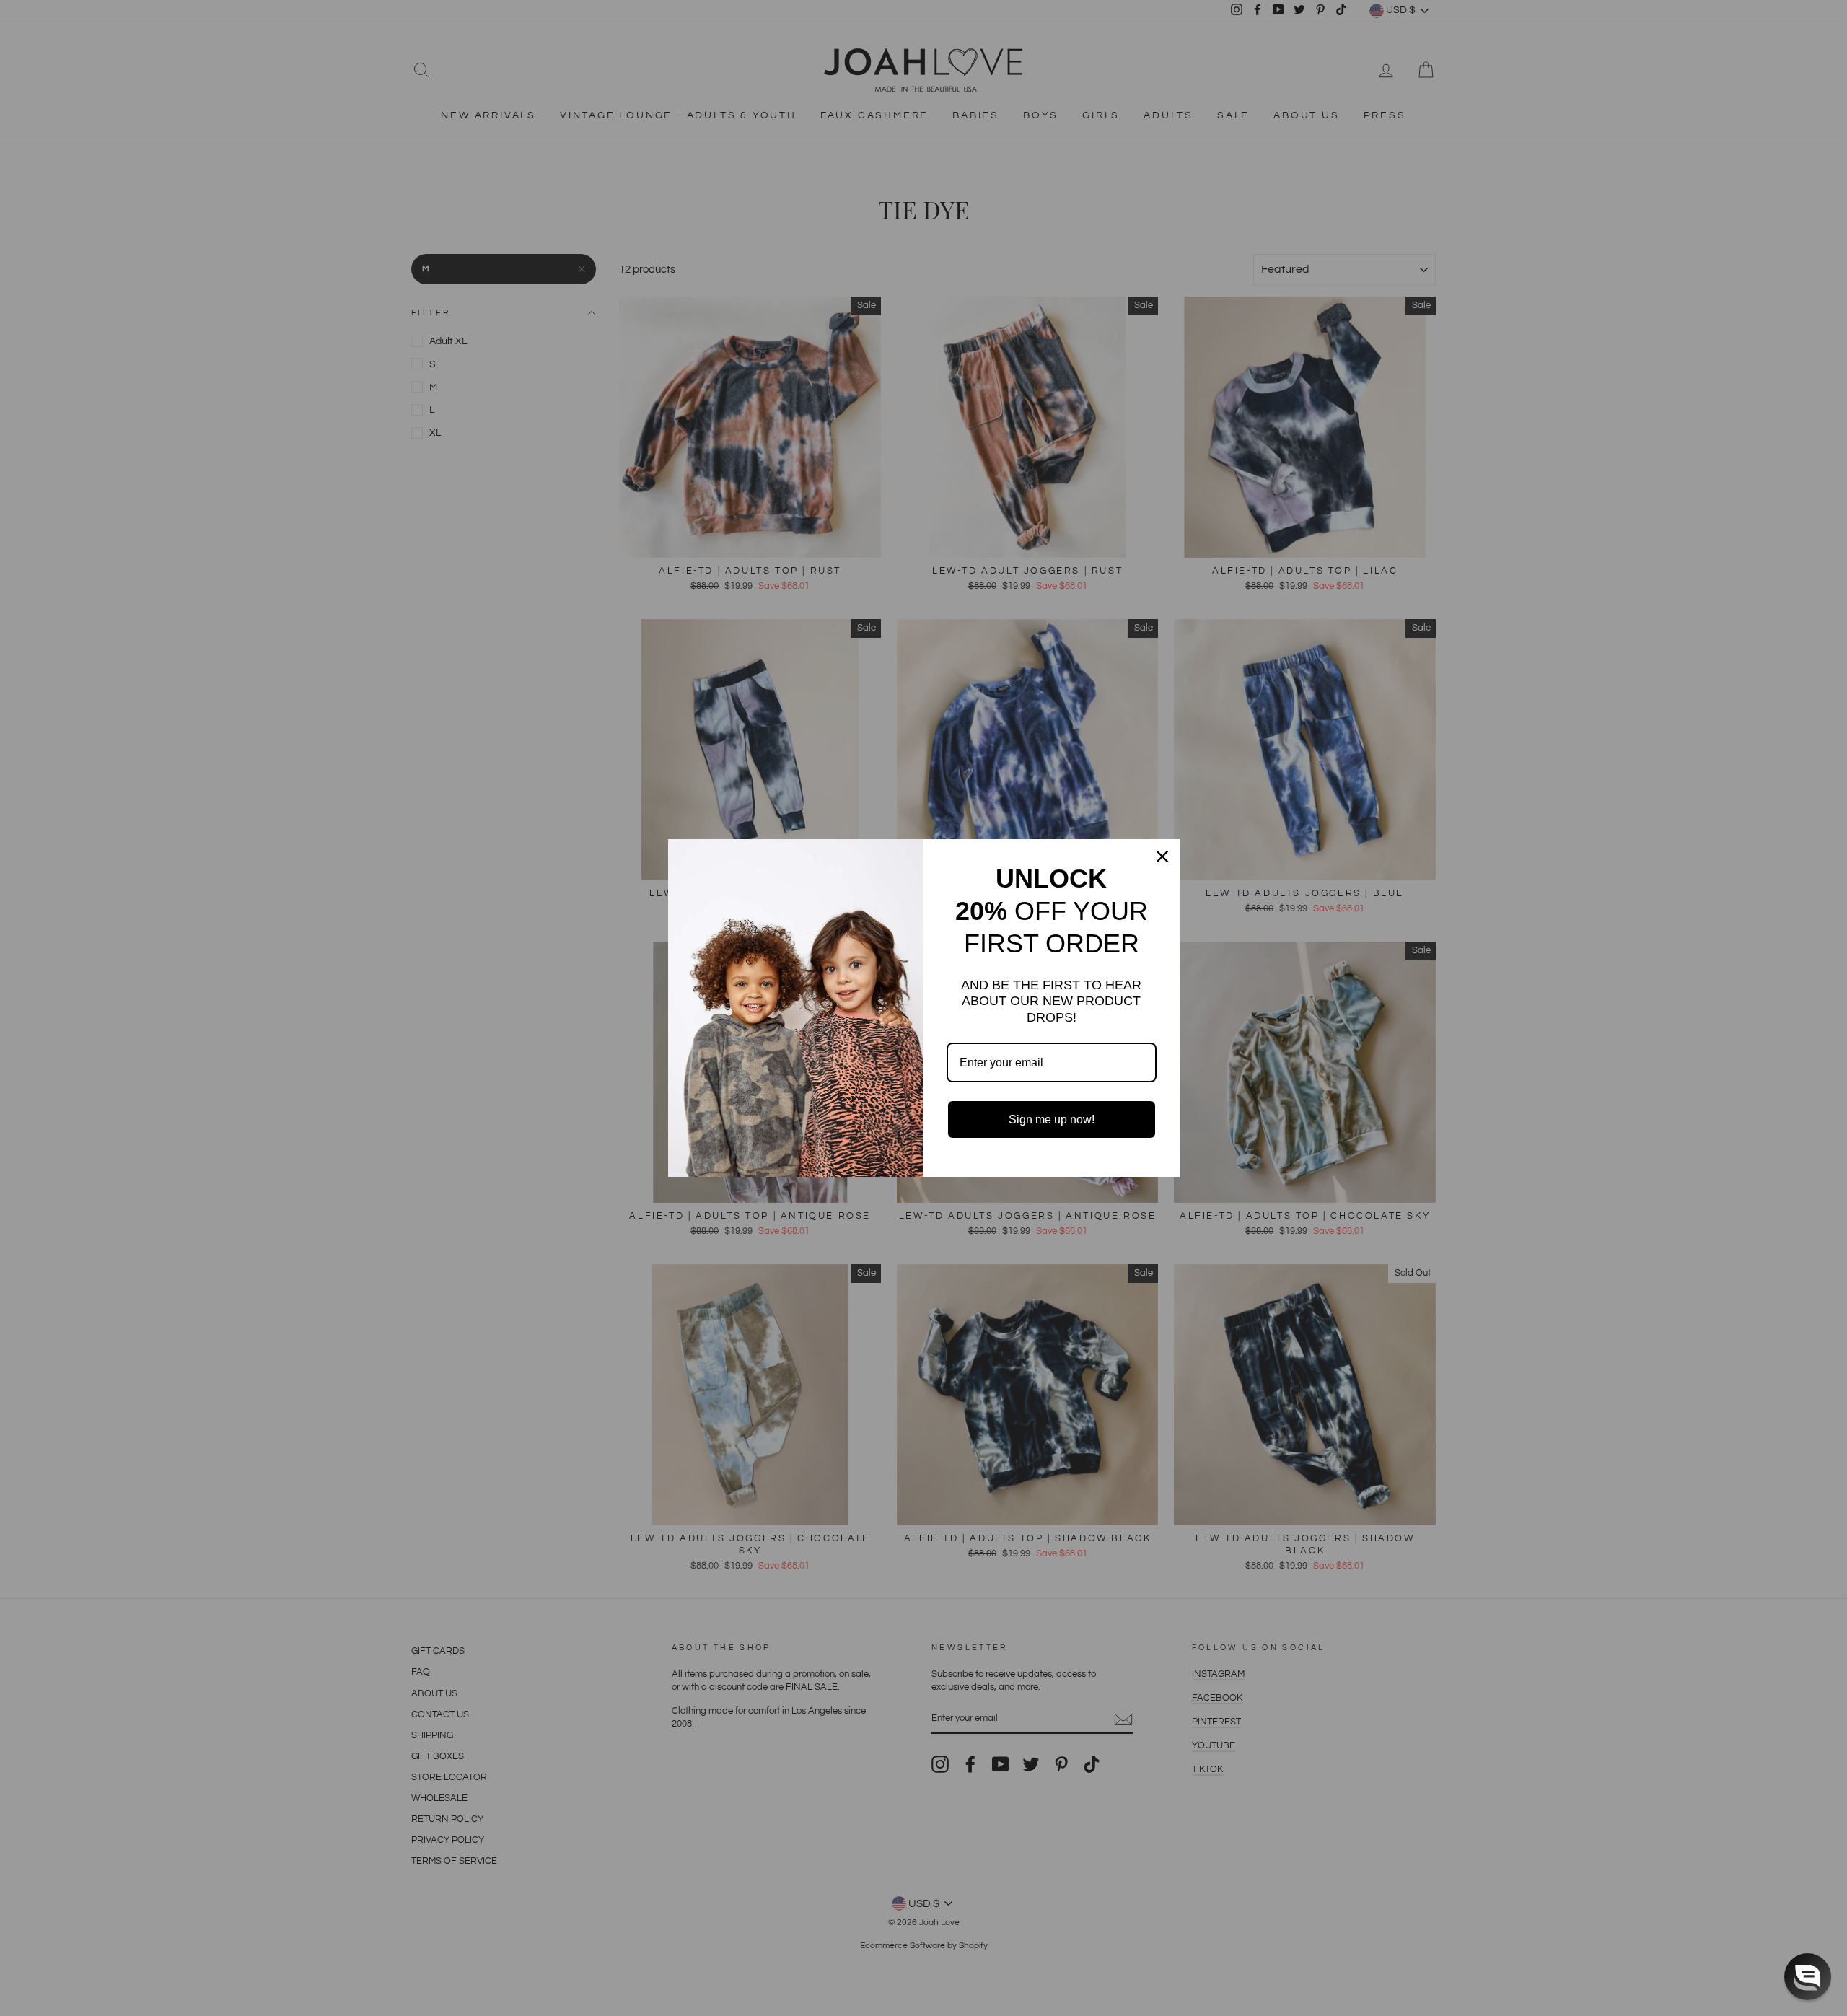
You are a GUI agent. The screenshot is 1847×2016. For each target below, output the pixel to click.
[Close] (1162, 856)
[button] (1808, 1977)
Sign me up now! (1052, 1119)
